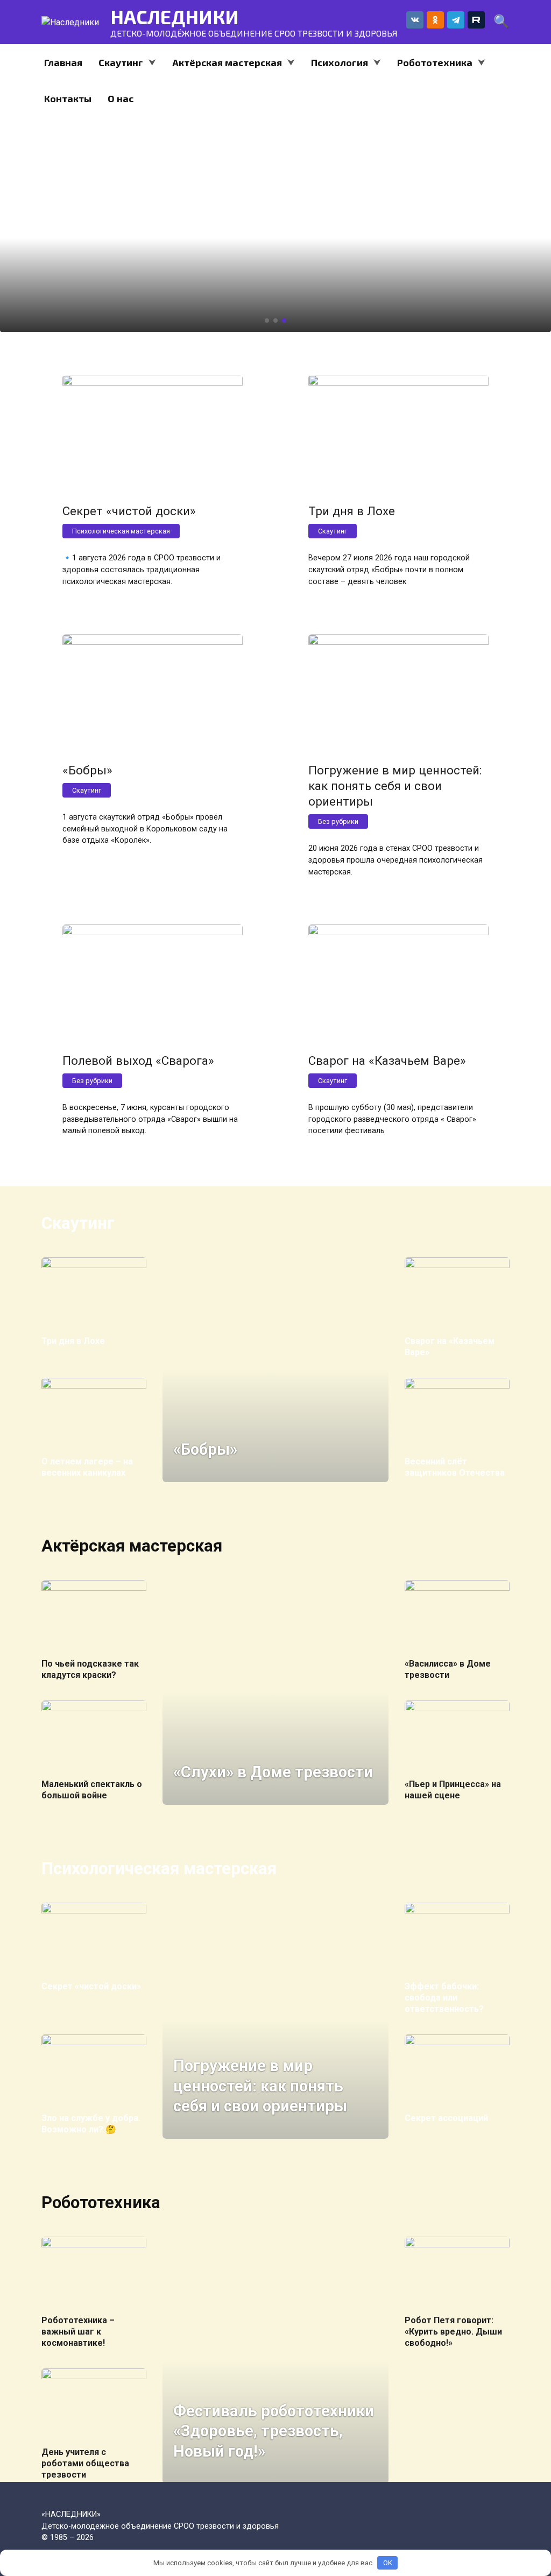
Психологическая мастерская (121, 531)
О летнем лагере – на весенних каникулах (87, 1467)
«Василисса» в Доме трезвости (448, 1669)
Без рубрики (338, 821)
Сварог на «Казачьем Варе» (387, 1061)
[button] (267, 321)
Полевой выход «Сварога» (138, 1061)
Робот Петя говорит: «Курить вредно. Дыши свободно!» (453, 2332)
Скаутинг (121, 62)
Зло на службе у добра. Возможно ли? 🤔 (91, 2124)
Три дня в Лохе (352, 511)
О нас (121, 98)
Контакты (68, 98)
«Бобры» (87, 770)
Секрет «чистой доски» (129, 511)
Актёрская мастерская (227, 62)
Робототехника (435, 62)
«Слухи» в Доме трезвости (273, 1772)
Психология (340, 62)
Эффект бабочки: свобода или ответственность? (444, 1998)
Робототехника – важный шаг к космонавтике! (78, 2332)
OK (388, 2563)
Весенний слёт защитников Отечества (455, 1467)
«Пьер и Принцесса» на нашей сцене (453, 1790)
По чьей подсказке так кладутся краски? (90, 1669)
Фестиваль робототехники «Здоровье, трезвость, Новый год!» (274, 2431)
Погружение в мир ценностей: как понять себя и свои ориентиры (395, 786)
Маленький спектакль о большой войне (92, 1790)
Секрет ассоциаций (446, 2118)
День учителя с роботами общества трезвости (85, 2463)
